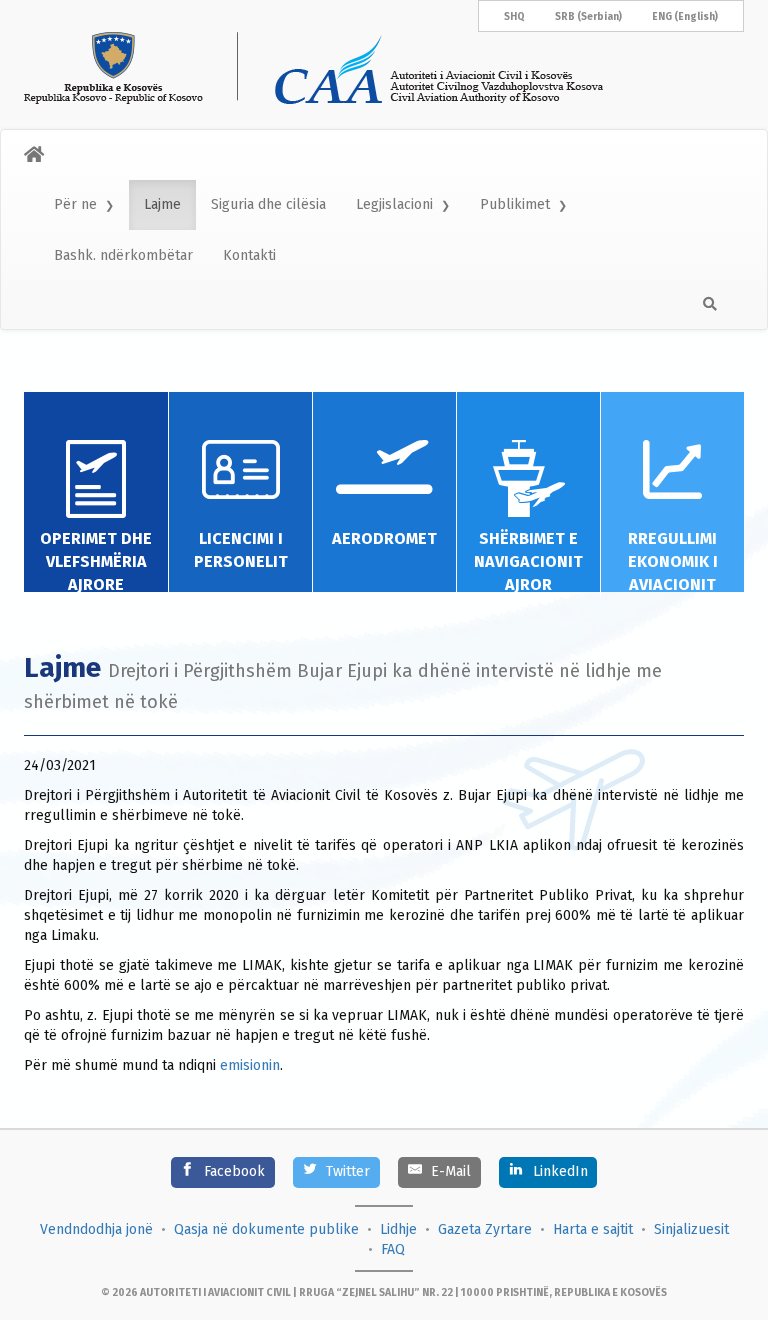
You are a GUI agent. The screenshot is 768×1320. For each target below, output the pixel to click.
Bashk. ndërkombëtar (123, 255)
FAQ (393, 1249)
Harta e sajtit (593, 1229)
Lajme (162, 204)
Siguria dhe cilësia (268, 204)
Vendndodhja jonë (96, 1229)
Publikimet (515, 204)
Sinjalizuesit (691, 1229)
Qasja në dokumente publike (266, 1229)
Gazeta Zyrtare (485, 1229)
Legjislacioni (394, 204)
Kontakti (249, 255)
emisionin (250, 1065)
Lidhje (398, 1229)
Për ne (75, 204)
